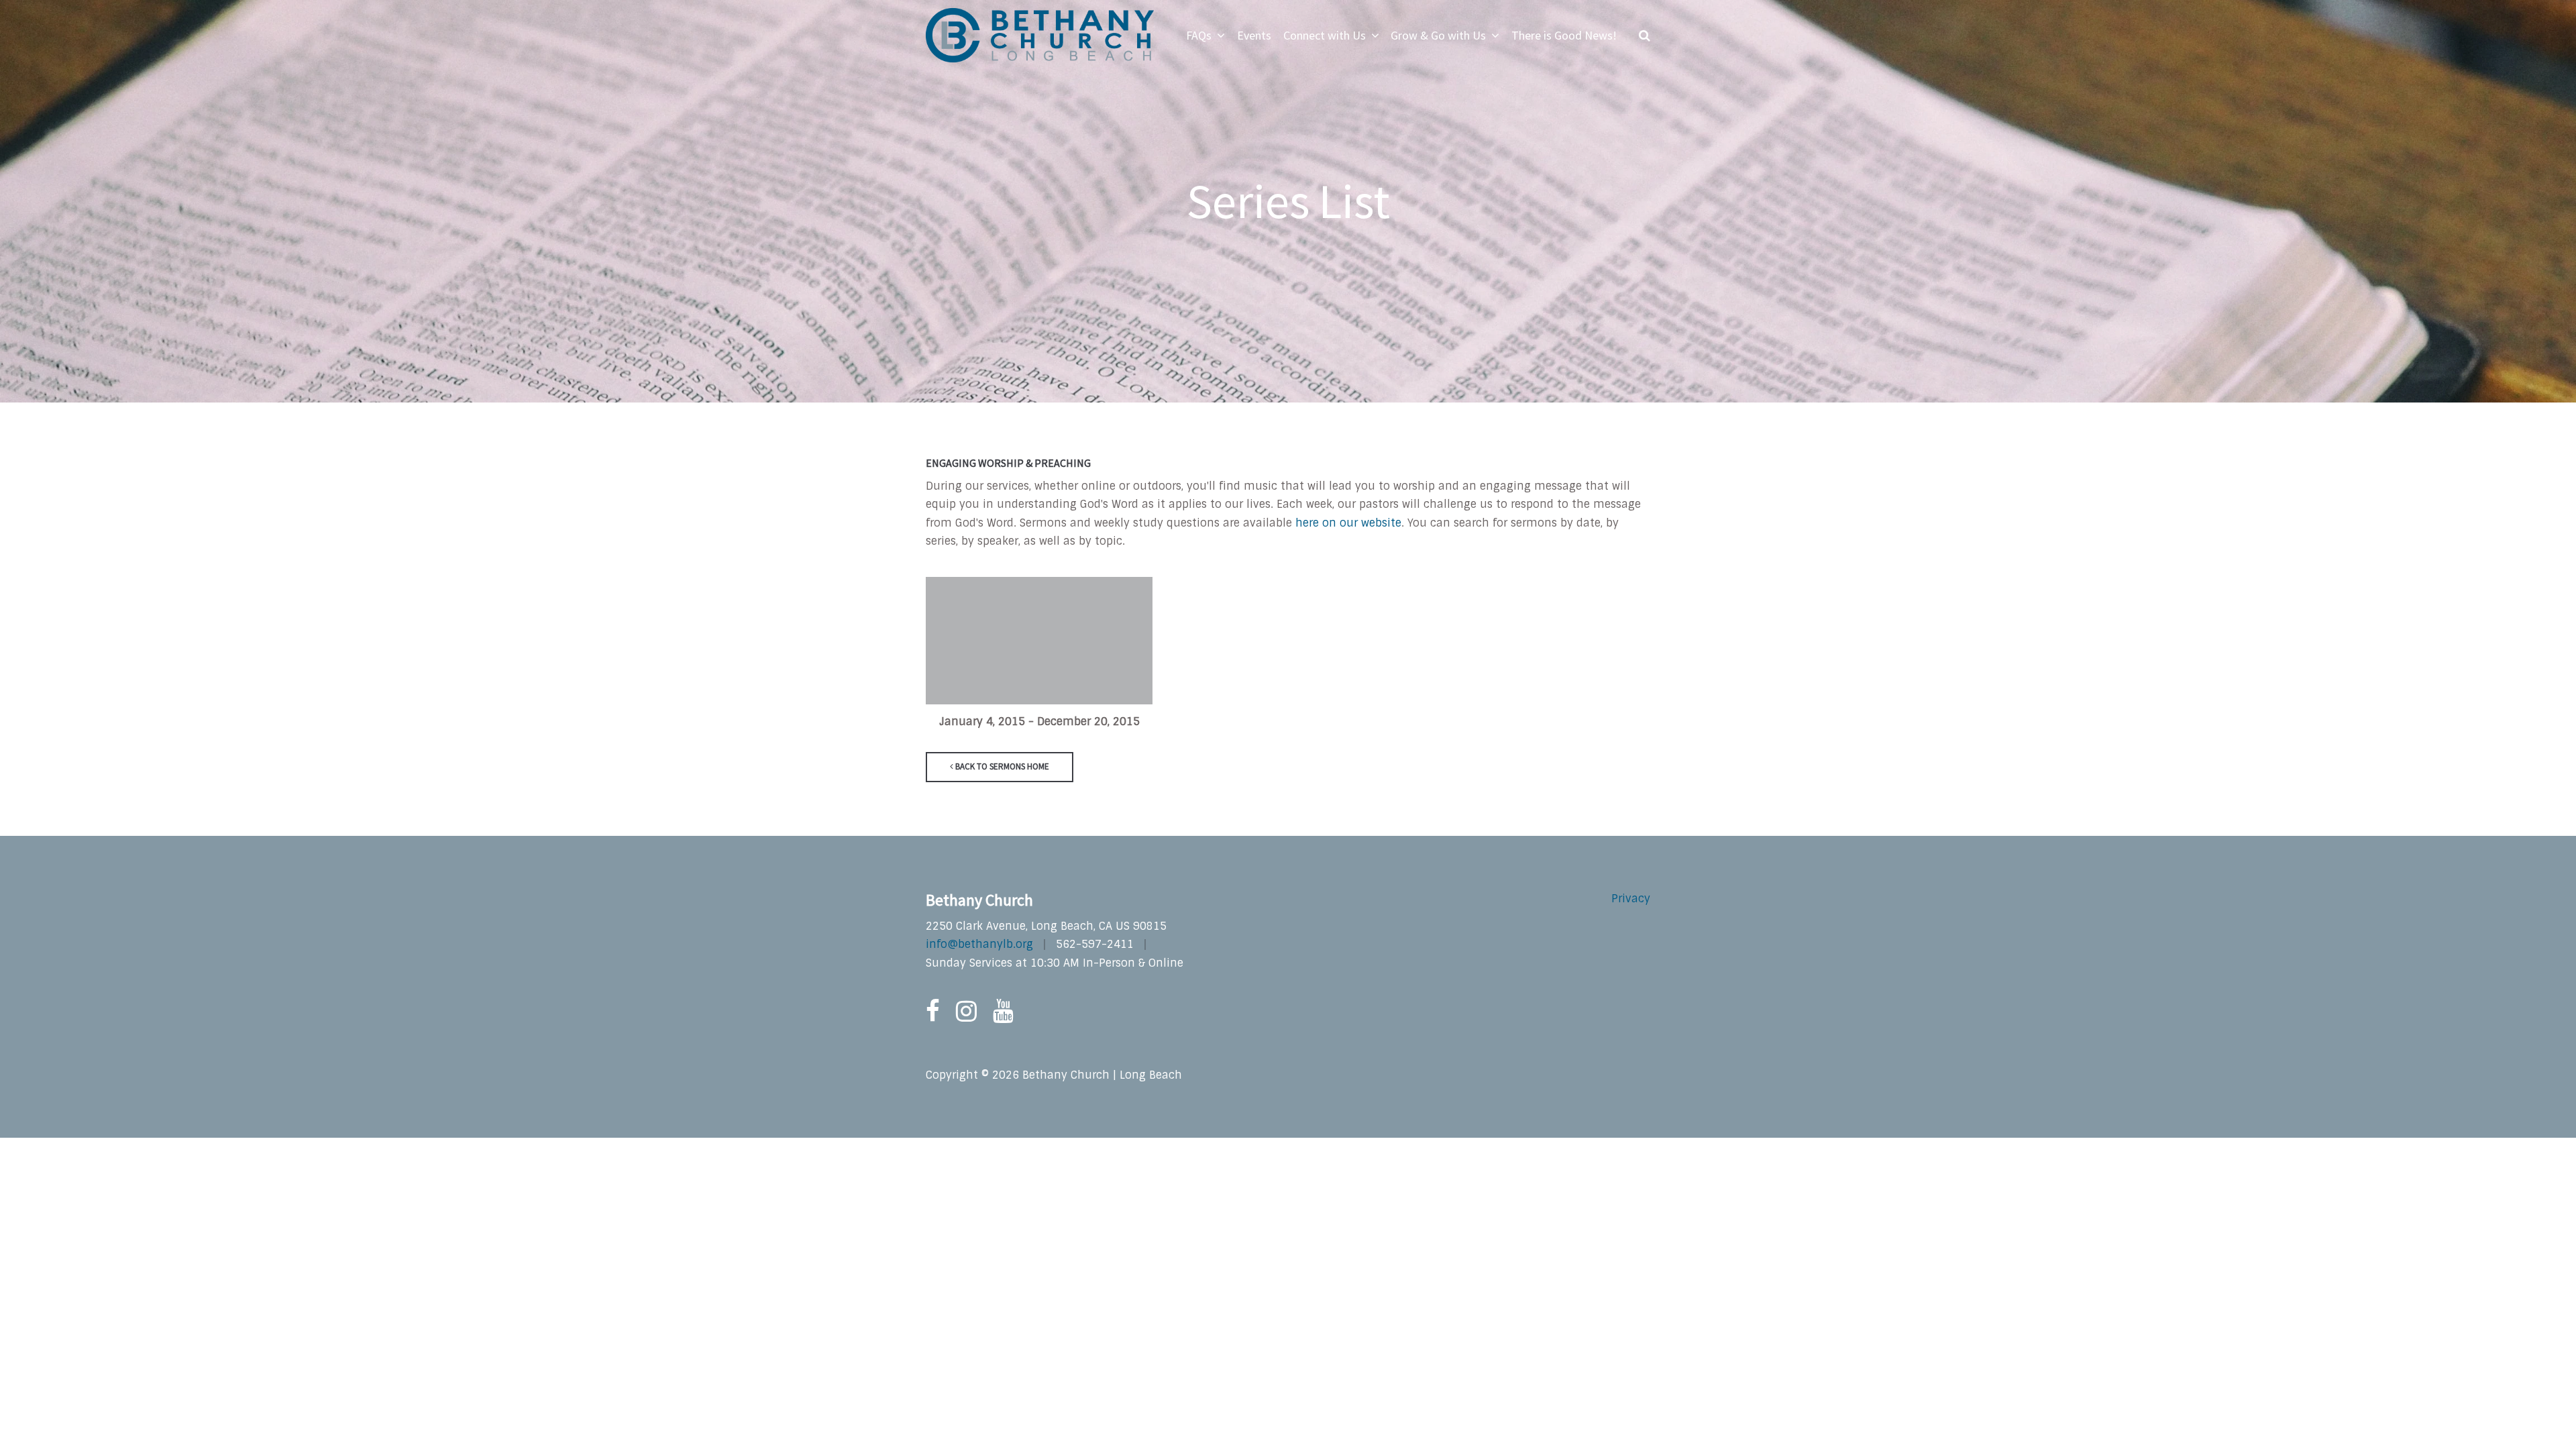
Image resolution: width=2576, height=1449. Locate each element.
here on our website (1348, 523)
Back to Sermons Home (1001, 766)
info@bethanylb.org (979, 944)
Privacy (1631, 899)
